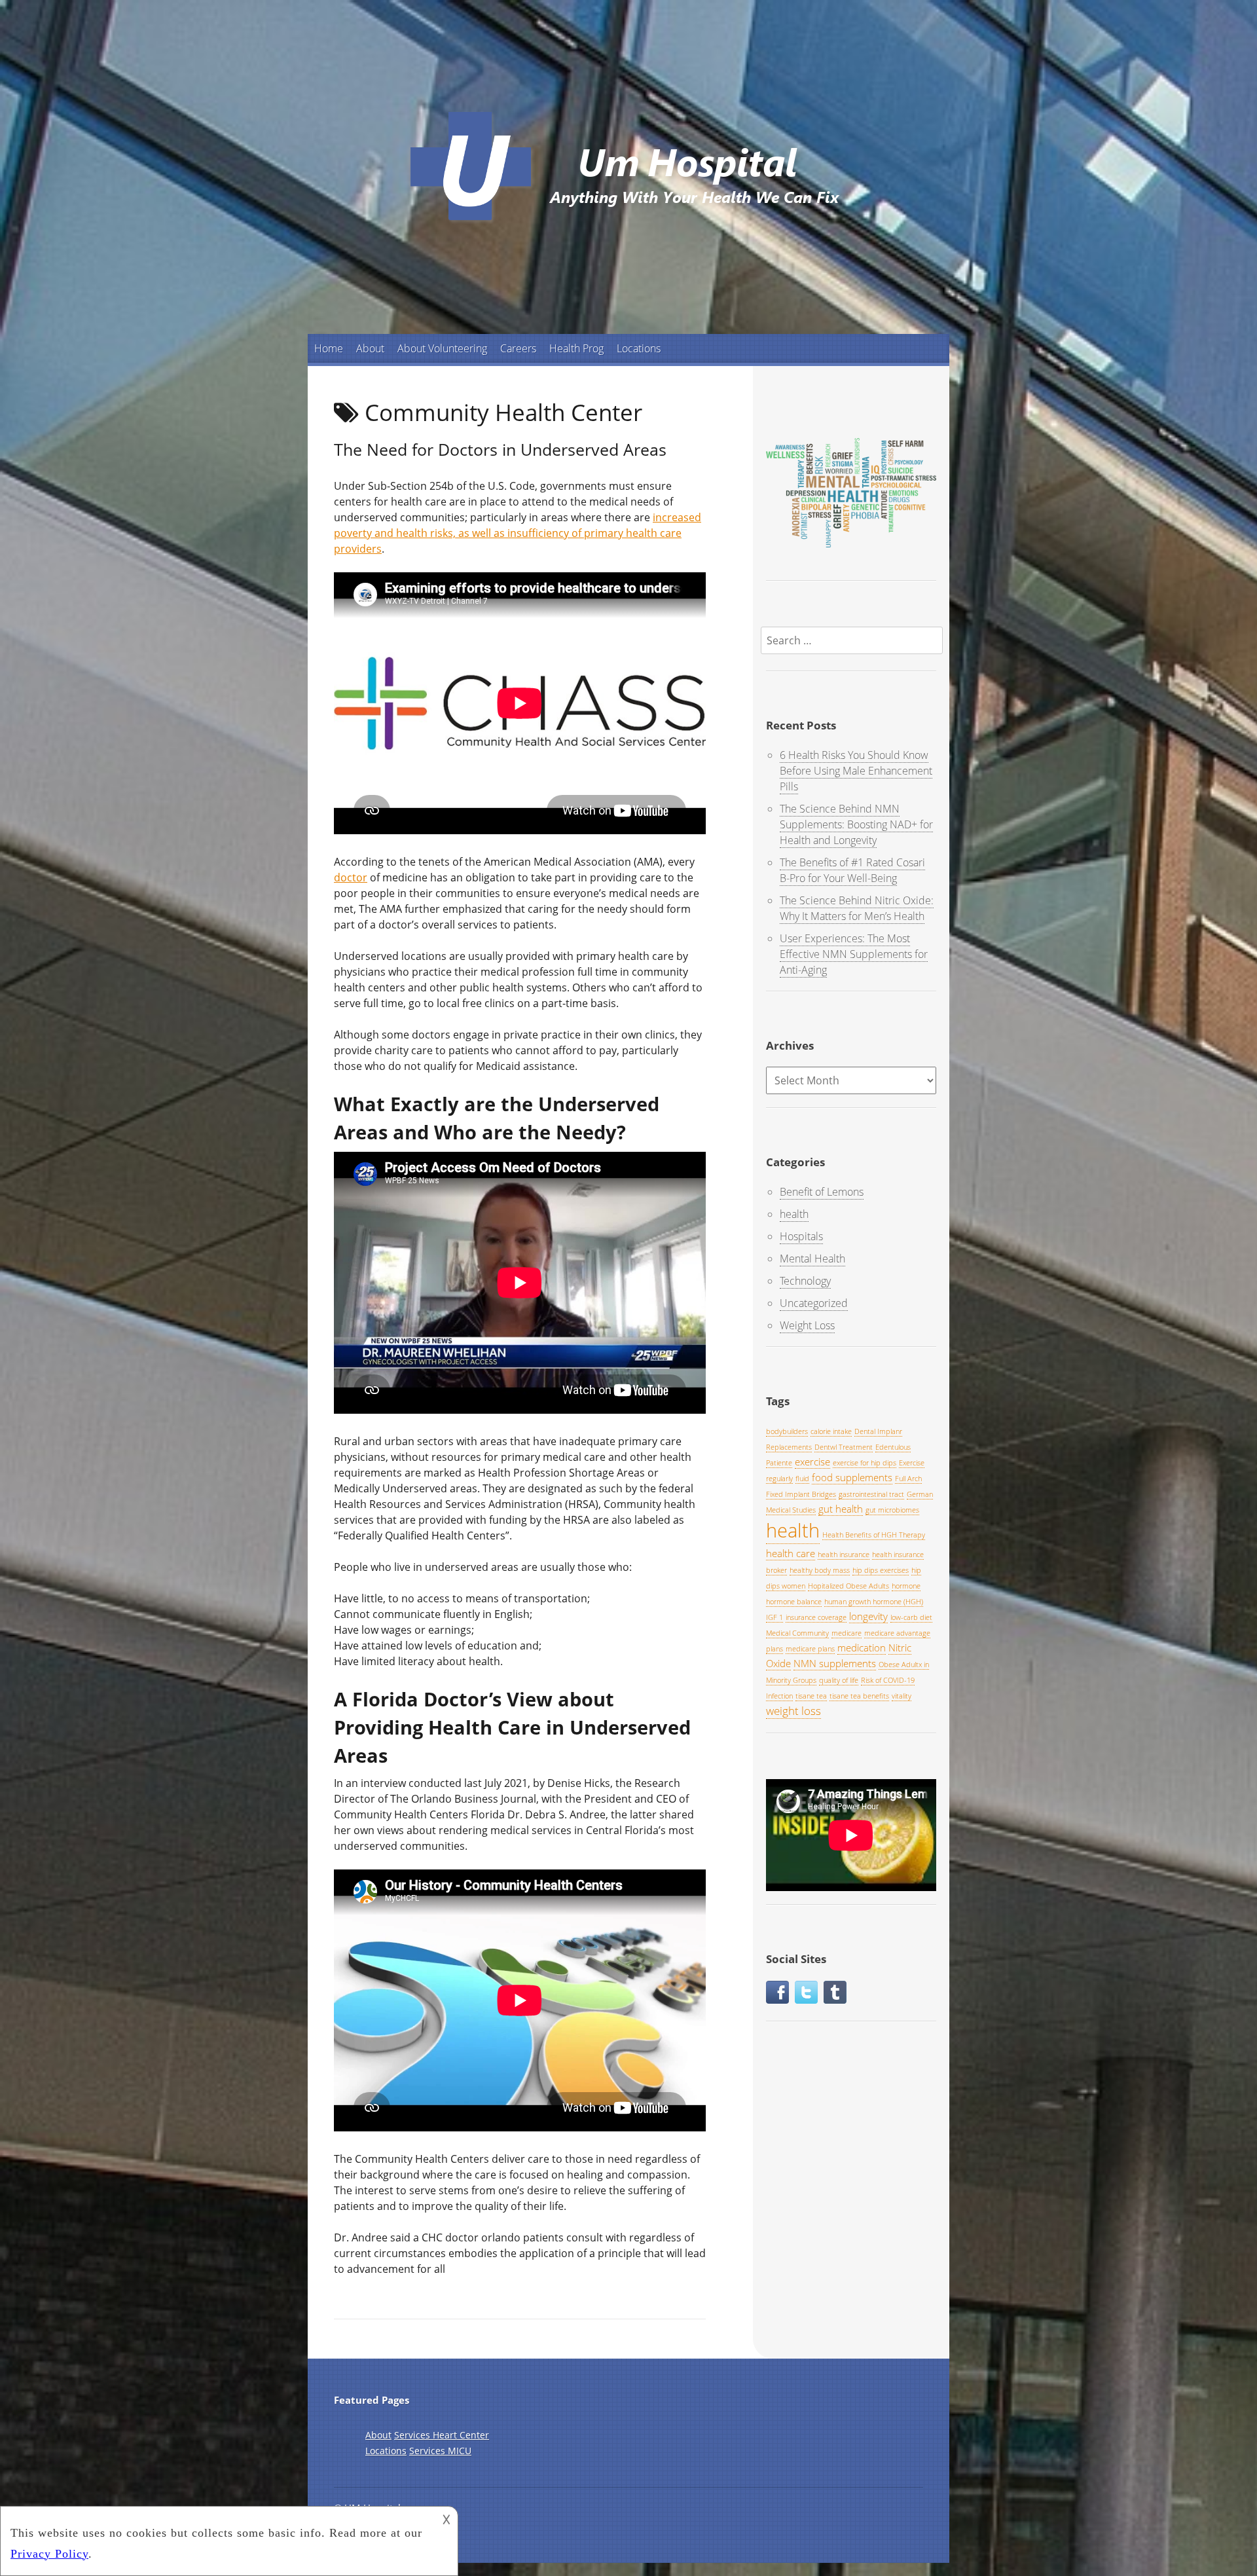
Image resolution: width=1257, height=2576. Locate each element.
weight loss (793, 1711)
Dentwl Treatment (844, 1447)
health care (791, 1553)
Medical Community (797, 1633)
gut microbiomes (892, 1510)
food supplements (852, 1477)
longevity (868, 1616)
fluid (802, 1479)
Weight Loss (807, 1325)
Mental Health (812, 1259)
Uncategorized (814, 1303)
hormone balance (794, 1602)
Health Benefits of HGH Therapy (874, 1535)
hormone (906, 1586)
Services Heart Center (442, 2435)
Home (329, 348)
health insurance (844, 1555)
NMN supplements (835, 1663)
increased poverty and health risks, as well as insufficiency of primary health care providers (518, 533)
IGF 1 (774, 1617)
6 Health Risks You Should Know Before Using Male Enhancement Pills (856, 771)
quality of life (839, 1680)
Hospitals (801, 1236)
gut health (841, 1509)
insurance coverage (816, 1617)
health (794, 1214)
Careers (518, 348)
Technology (805, 1281)
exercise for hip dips (865, 1463)
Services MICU (440, 2451)
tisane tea (811, 1696)
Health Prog (576, 348)
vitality (902, 1696)
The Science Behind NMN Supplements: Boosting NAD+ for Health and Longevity (856, 824)
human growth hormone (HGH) (874, 1602)
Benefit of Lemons (822, 1192)
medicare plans (810, 1649)
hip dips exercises (881, 1570)
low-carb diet (911, 1617)
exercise (812, 1462)
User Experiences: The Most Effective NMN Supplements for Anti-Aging (854, 954)
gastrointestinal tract (871, 1494)
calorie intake (831, 1431)
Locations (639, 348)
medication (862, 1647)
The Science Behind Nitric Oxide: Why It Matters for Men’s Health (857, 908)
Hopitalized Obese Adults (848, 1586)
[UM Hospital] (628, 228)
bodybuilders (787, 1431)
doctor (351, 877)
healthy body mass (820, 1570)
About (370, 348)
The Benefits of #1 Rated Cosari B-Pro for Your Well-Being (852, 870)
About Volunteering (442, 348)
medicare (847, 1633)
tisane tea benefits (859, 1696)
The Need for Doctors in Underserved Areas (500, 449)
